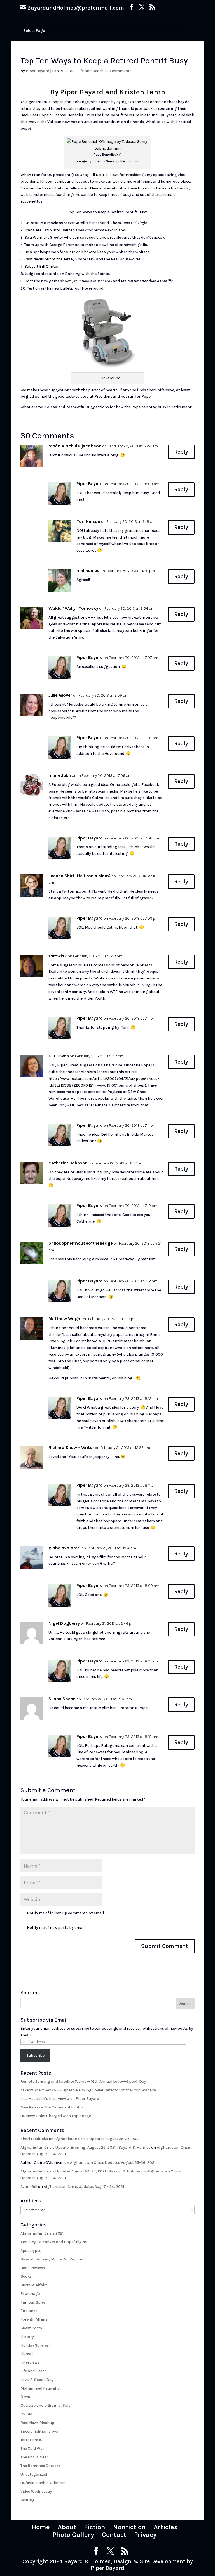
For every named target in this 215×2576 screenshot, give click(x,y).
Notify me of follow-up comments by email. (66, 1913)
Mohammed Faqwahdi (41, 2388)
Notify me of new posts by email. (56, 1928)
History (27, 2337)
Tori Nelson (88, 521)
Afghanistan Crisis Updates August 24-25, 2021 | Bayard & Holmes (80, 2171)
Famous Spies (33, 2302)
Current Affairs (34, 2285)
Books (26, 2276)
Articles (166, 2527)
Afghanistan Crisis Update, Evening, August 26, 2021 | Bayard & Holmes (85, 2147)
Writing (28, 2500)
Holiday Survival (35, 2345)
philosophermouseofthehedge (81, 1243)
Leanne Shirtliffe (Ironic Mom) (80, 876)
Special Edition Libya (39, 2431)
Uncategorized (34, 2474)
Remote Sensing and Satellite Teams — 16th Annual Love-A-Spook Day (83, 2082)
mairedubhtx (62, 775)
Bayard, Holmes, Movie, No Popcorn (53, 2259)
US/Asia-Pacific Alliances (43, 2483)
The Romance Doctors (40, 2466)
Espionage (30, 2294)
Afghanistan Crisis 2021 (42, 2233)
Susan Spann (62, 1699)
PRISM (26, 2414)
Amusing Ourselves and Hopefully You (54, 2242)
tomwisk (58, 956)
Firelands (29, 2311)
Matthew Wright (65, 1319)
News (25, 2397)
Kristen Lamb (52, 182)
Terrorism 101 (32, 2440)
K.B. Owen (59, 1056)
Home (41, 2527)
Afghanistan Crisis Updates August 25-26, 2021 (97, 2139)
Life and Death (90, 71)
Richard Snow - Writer (71, 1447)
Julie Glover (60, 695)
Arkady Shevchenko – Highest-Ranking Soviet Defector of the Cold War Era (88, 2090)
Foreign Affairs (34, 2319)
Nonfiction (129, 2527)
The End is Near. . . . (37, 2457)
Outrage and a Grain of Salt (45, 2405)
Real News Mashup (37, 2423)
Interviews (30, 2362)
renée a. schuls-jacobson (75, 446)
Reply (181, 452)
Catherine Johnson (68, 1163)
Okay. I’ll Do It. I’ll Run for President (111, 175)
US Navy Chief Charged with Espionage (56, 2116)
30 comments (119, 71)
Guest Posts (31, 2328)
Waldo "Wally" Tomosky (73, 608)
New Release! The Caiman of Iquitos (52, 2107)
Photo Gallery (73, 2535)
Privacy (145, 2535)
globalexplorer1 (65, 1548)
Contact (114, 2535)
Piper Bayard (38, 71)
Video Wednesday (36, 2491)
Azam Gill (29, 2187)
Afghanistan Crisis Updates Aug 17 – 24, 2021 (84, 2187)
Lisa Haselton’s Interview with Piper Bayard (60, 2099)
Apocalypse (31, 2251)
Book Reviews (33, 2268)
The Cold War (32, 2448)
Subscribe (35, 2056)
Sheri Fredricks (34, 2139)
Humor (27, 2354)
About (67, 2527)
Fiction (95, 2527)
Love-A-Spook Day (37, 2380)
